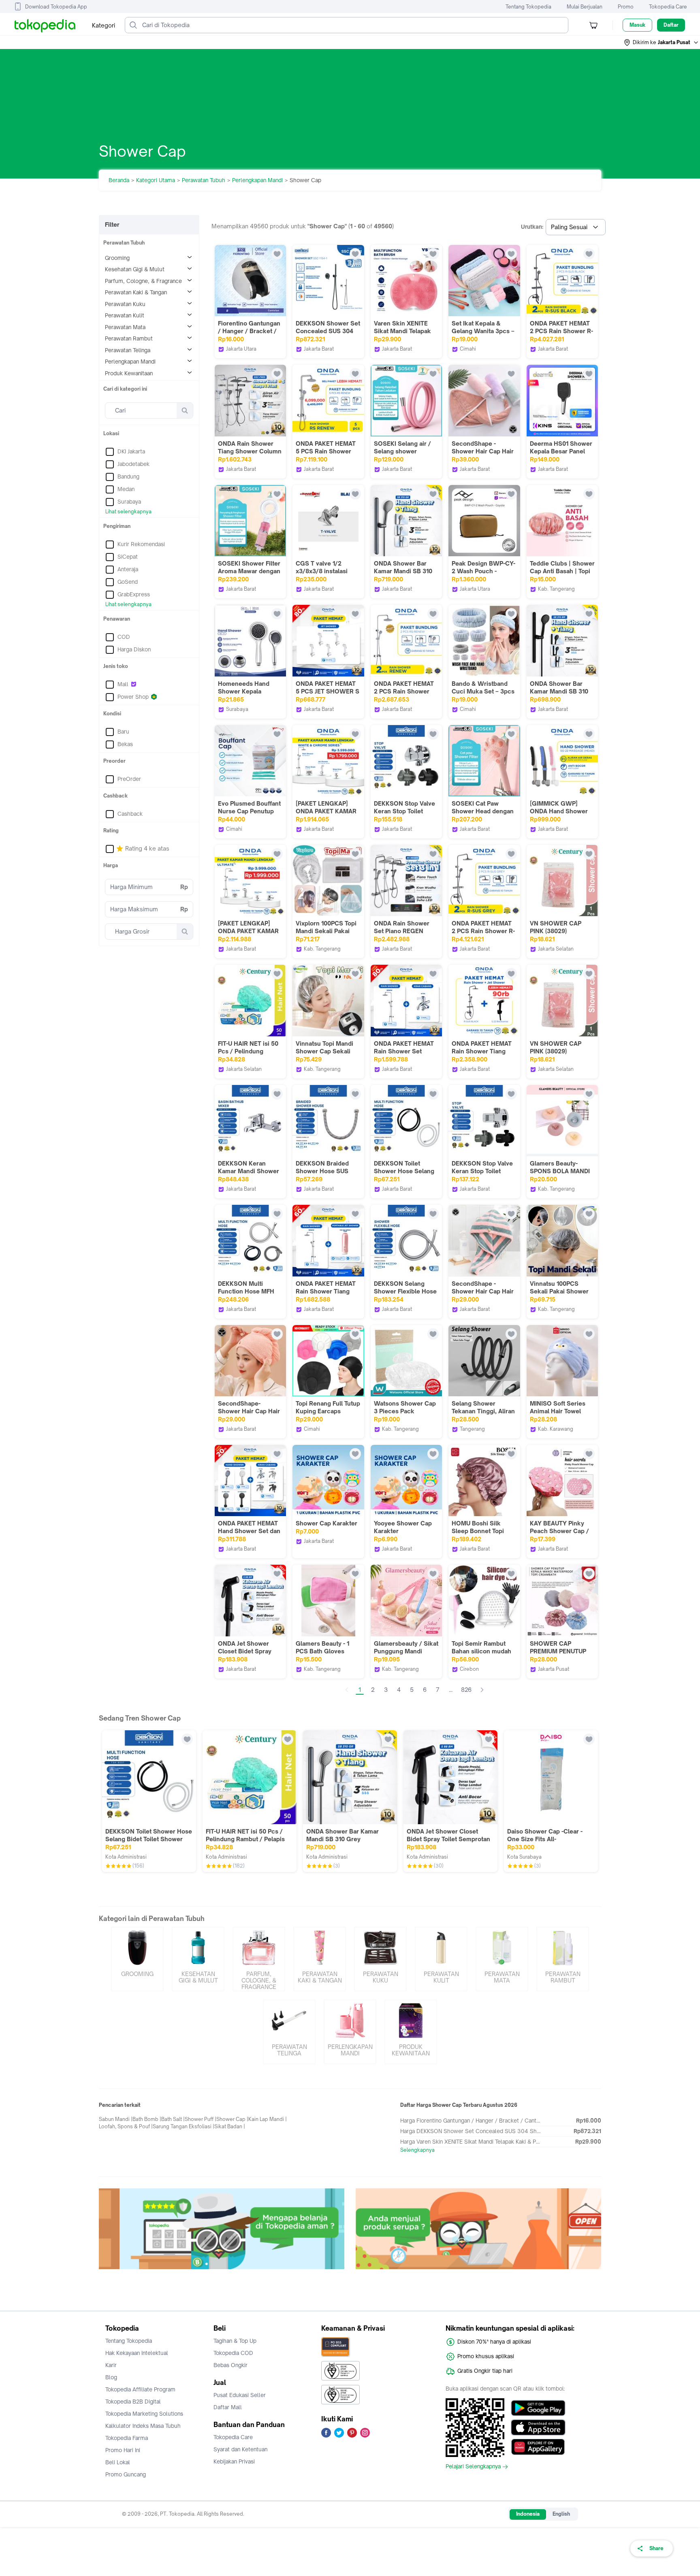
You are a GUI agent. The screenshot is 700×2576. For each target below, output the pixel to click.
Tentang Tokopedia (528, 7)
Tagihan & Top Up (235, 2341)
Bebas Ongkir (230, 2365)
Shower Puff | (201, 2119)
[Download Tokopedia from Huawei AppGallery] (538, 2447)
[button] (662, 43)
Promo (626, 7)
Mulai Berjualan (585, 7)
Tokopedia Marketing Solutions (144, 2414)
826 (466, 1690)
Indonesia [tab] (528, 2514)
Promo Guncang (126, 2474)
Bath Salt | (173, 2119)
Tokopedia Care (668, 7)
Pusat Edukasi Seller (240, 2395)
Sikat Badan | (230, 2126)
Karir (111, 2365)
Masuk (637, 25)
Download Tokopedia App (56, 7)
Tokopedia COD (233, 2353)
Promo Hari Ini (123, 2450)
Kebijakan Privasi (234, 2461)
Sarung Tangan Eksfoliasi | (184, 2126)
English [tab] (561, 2514)
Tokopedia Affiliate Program (140, 2389)
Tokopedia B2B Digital (133, 2402)
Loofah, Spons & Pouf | (126, 2126)
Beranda (119, 180)
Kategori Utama (156, 180)
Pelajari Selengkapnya (473, 2467)
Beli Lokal (118, 2462)
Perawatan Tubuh (204, 180)
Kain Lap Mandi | (268, 2119)
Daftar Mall (228, 2407)
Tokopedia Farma (127, 2438)
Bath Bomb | (147, 2119)
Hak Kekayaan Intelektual (137, 2353)
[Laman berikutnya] (482, 1690)
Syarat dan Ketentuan (240, 2449)
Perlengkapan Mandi (257, 180)
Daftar (671, 25)
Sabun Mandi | (116, 2119)
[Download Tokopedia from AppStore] (538, 2427)
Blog (111, 2377)
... (451, 1690)
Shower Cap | (232, 2119)
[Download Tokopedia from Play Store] (538, 2408)
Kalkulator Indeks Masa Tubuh (143, 2426)
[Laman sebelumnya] (347, 1690)
